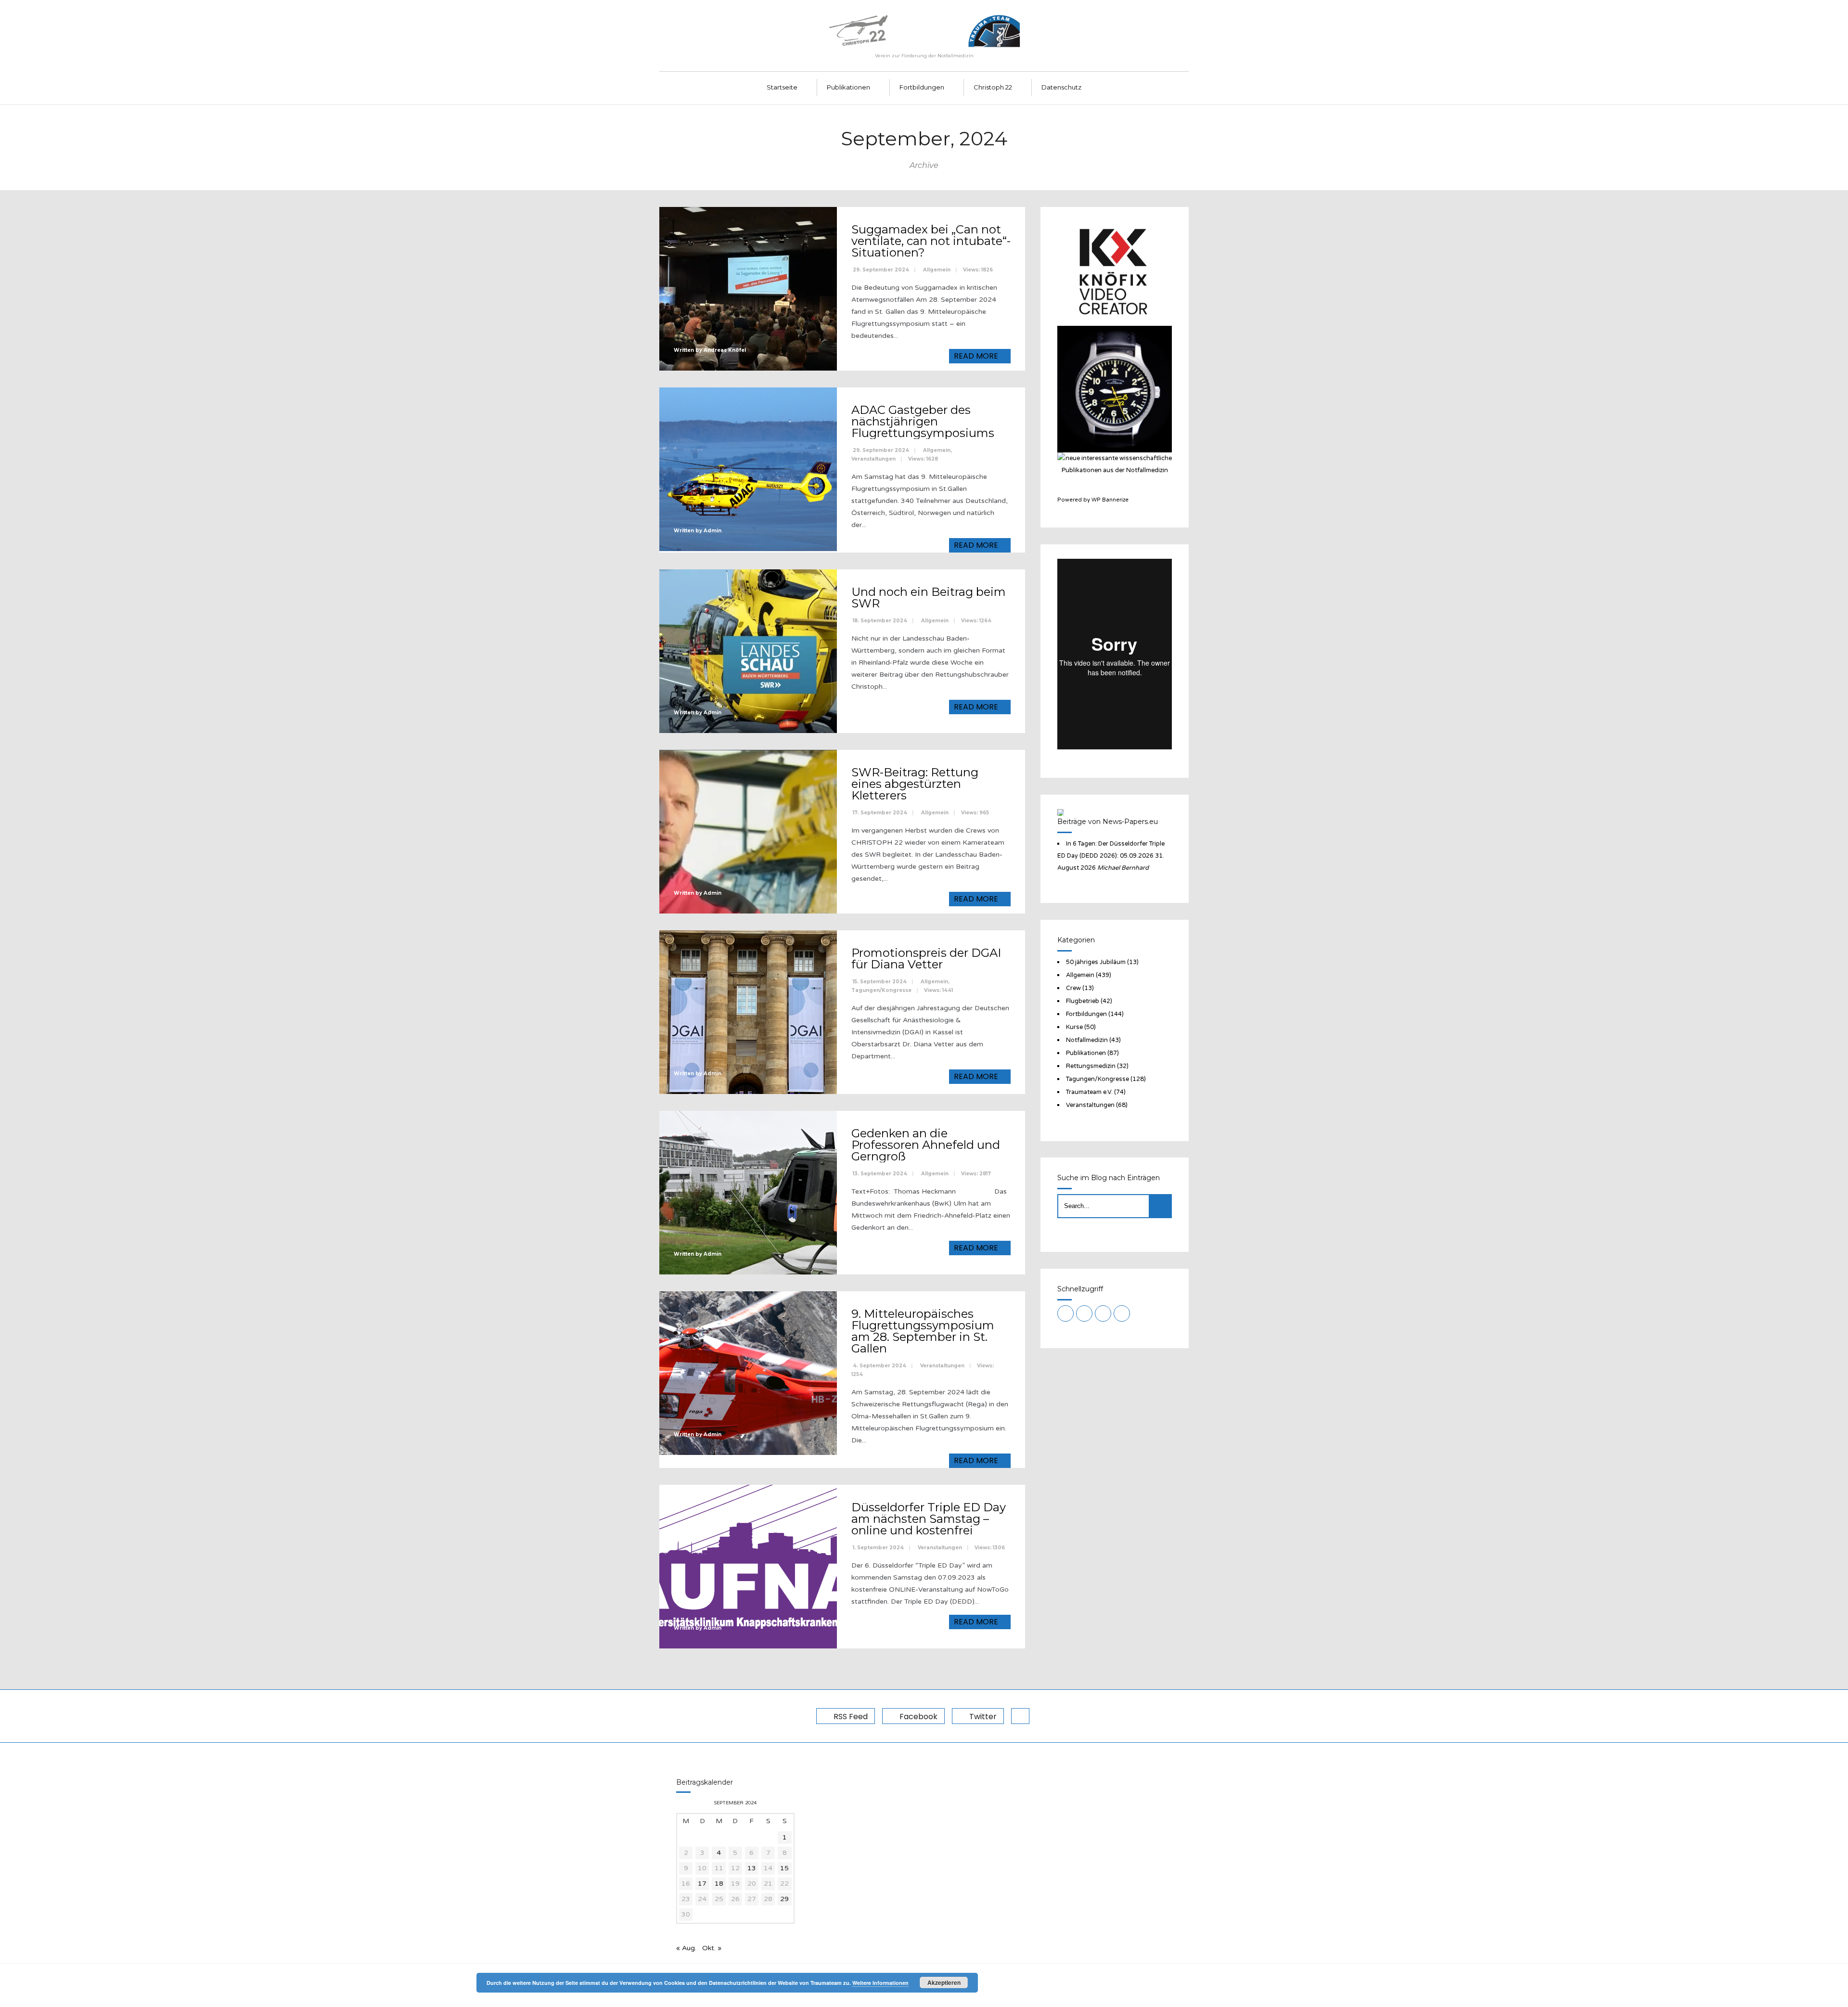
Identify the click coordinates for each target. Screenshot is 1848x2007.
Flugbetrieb (1083, 1001)
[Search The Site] (1122, 1313)
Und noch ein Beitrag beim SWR (929, 598)
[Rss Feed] (1065, 1313)
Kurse (1074, 1027)
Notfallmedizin (1087, 1040)
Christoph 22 (993, 87)
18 (719, 1884)
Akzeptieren (944, 1982)
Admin (712, 531)
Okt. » (712, 1948)
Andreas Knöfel (725, 350)
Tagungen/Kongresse (881, 990)
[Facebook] (1084, 1313)
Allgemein (937, 270)
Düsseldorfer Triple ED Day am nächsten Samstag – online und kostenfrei (929, 1519)
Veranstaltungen (873, 459)
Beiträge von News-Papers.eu (1108, 822)
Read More (977, 356)
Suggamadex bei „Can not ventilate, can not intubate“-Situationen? (931, 241)
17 (702, 1884)
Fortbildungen (922, 87)
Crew (1073, 988)
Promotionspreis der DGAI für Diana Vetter (926, 958)
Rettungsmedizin (1091, 1066)
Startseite (782, 87)
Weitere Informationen (880, 1983)
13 (752, 1868)
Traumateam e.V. (1089, 1092)
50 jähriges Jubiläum (1096, 962)
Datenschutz (1061, 87)
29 (784, 1899)
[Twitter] (1103, 1313)
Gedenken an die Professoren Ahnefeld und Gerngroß (926, 1145)
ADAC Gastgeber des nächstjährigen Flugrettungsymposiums (923, 421)
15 (784, 1868)
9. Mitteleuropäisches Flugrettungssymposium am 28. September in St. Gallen (923, 1331)
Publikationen (848, 87)
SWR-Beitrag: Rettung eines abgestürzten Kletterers (915, 784)
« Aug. (686, 1948)
